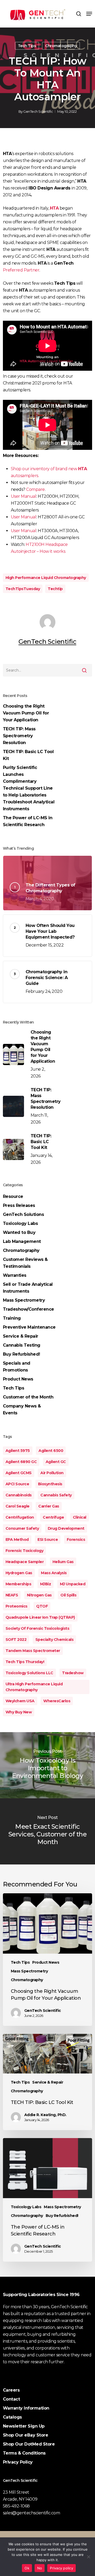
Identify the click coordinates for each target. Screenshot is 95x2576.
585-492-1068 (16, 2506)
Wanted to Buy (19, 1232)
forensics (76, 1540)
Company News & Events (22, 1409)
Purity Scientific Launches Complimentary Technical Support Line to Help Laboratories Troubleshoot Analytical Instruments (29, 788)
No (40, 2568)
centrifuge (53, 1517)
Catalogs (12, 2417)
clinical (80, 1517)
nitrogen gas (39, 1595)
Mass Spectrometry (24, 1300)
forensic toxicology (25, 1551)
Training (12, 1318)
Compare (35, 489)
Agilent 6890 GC (21, 1462)
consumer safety (22, 1528)
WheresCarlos (57, 1701)
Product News (18, 1379)
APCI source (17, 1484)
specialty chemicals (54, 1640)
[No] (88, 2557)
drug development (66, 1528)
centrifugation (20, 1517)
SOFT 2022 (16, 1640)
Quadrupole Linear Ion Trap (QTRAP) (40, 1617)
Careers (11, 2390)
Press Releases (19, 1205)
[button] (89, 14)
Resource (13, 1196)
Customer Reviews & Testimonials (25, 1263)
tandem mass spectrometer (33, 1651)
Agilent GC (56, 1462)
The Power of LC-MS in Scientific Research (28, 821)
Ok (27, 2568)
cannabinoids (19, 1495)
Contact (11, 2399)
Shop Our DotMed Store (29, 2444)
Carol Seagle (18, 1506)
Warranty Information (26, 2408)
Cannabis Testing (22, 1345)
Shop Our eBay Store (26, 2435)
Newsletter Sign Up (24, 2426)
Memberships (18, 1584)
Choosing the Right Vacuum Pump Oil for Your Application (26, 713)
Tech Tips (27, 46)
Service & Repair (21, 1336)
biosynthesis (50, 1484)
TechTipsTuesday (23, 589)
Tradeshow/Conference (28, 1309)
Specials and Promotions (17, 1367)
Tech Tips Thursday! (25, 1662)
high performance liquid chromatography (46, 578)
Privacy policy (61, 2568)
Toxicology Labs (20, 1223)
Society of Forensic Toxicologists (37, 1628)
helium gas (63, 1562)
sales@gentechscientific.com (32, 2513)
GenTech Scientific (38, 111)
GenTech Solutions (23, 1214)
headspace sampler (25, 1562)
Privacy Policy (18, 2462)
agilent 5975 (18, 1451)
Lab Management (22, 1241)
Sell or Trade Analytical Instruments (28, 1288)
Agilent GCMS (19, 1473)
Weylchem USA (20, 1701)
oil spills (68, 1595)
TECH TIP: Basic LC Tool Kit (28, 755)
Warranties (15, 1275)
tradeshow (73, 1673)
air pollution (52, 1473)
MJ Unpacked (73, 1584)
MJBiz (46, 1584)
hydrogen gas (19, 1573)
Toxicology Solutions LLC (29, 1673)
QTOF (42, 1606)
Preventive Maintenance (29, 1327)
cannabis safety (56, 1495)
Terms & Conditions (24, 2453)
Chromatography (61, 46)
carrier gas (49, 1506)
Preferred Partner (21, 270)
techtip (55, 589)
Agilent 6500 (51, 1451)
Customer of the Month (28, 1397)
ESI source (48, 1540)
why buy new (19, 1712)
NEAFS (12, 1595)
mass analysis (54, 1573)
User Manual (24, 496)
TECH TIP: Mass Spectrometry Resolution (19, 736)
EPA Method (17, 1540)
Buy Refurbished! (22, 1354)
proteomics (16, 1606)
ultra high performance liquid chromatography (34, 1687)
